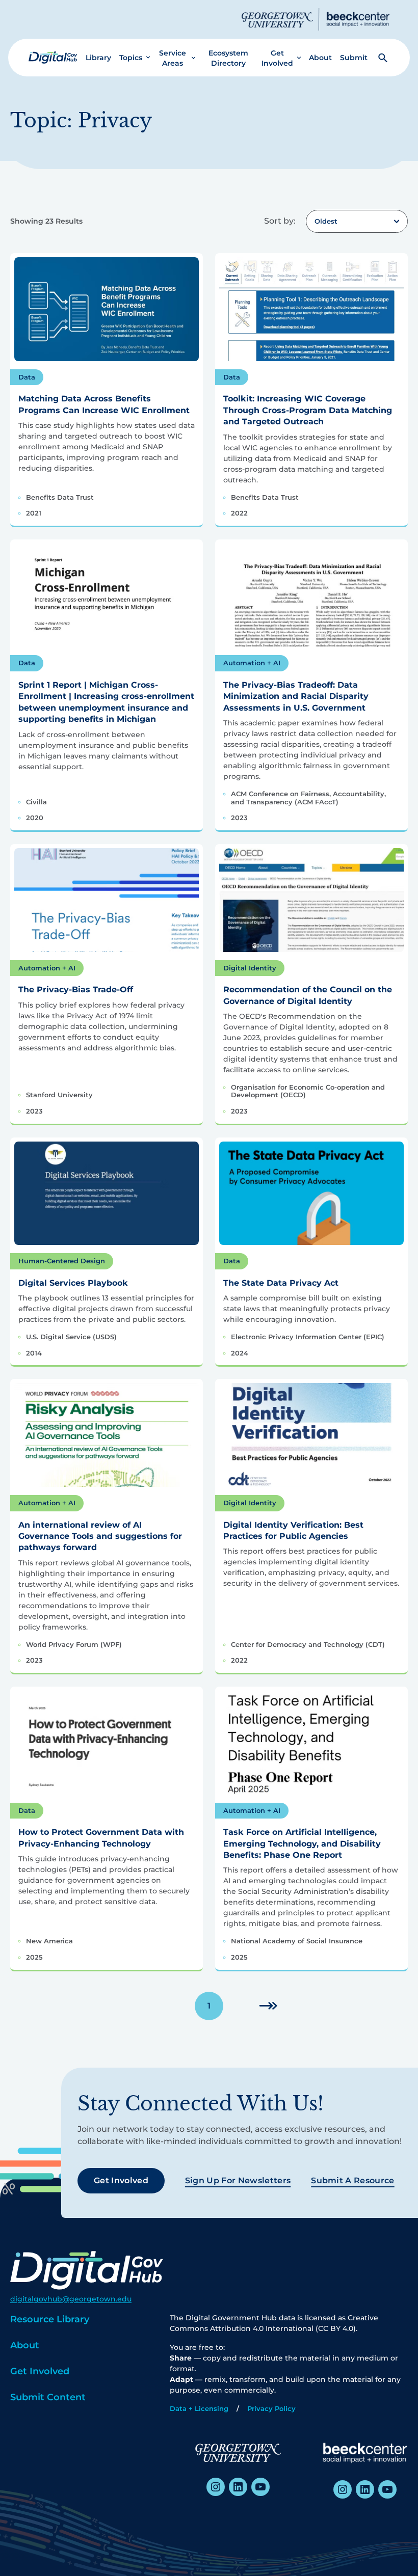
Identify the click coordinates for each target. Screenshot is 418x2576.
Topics (131, 58)
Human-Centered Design (62, 1261)
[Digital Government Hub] (53, 58)
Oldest (326, 221)
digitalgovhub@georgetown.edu (71, 2299)
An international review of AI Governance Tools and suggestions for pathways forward (100, 1536)
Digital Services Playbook (73, 1283)
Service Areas (173, 58)
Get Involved (277, 58)
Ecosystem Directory (228, 58)
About (320, 58)
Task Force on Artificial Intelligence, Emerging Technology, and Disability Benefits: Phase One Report (302, 1843)
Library (98, 58)
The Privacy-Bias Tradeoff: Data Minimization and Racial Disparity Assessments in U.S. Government (296, 696)
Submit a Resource (352, 2180)
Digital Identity (250, 968)
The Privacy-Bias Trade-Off (76, 989)
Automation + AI (252, 663)
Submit (354, 58)
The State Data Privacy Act (281, 1283)
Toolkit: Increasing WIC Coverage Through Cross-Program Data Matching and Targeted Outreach (308, 410)
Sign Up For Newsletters (238, 2180)
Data (27, 377)
